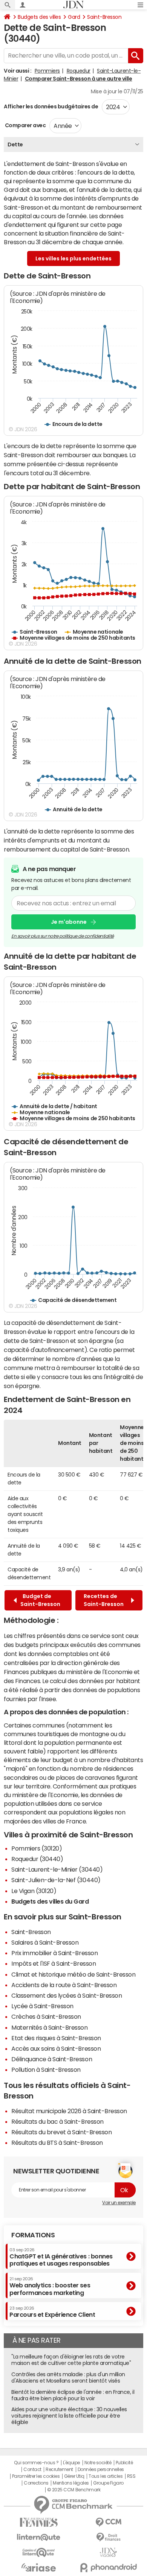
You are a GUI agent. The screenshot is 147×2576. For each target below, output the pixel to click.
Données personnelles (101, 2470)
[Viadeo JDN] (108, 2552)
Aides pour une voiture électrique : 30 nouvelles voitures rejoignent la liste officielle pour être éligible (69, 2416)
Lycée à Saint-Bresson (42, 2006)
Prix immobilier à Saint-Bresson (54, 1953)
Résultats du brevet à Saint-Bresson (61, 2132)
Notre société (98, 2463)
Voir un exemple (119, 2203)
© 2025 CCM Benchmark (74, 2490)
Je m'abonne (69, 922)
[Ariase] (39, 2567)
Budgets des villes (39, 17)
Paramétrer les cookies (36, 2476)
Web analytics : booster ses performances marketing (50, 2286)
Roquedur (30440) (37, 1859)
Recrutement (59, 2470)
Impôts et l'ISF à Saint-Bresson (54, 1963)
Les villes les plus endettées (73, 259)
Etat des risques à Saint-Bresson (56, 2038)
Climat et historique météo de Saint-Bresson (73, 1974)
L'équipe (71, 2463)
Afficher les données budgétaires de (51, 106)
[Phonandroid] (108, 2568)
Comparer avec (25, 125)
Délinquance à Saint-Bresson (52, 2059)
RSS (131, 2476)
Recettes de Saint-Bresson (105, 1600)
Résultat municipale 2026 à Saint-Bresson (69, 2111)
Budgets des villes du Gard (50, 1901)
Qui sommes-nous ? (36, 2463)
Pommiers (47, 71)
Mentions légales (71, 2483)
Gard (74, 17)
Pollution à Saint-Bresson (46, 2070)
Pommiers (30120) (37, 1848)
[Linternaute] (39, 2537)
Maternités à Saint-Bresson (50, 2027)
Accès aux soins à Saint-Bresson (56, 2048)
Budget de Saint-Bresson (40, 1600)
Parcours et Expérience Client (52, 2312)
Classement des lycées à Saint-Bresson (67, 1995)
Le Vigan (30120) (34, 1891)
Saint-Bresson (104, 17)
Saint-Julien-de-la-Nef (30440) (56, 1880)
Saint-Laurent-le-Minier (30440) (57, 1869)
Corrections (36, 2483)
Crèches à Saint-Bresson (46, 2016)
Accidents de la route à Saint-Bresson (64, 1985)
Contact (32, 2470)
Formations (33, 2235)
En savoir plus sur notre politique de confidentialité (63, 936)
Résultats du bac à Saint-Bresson (57, 2121)
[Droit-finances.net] (108, 2537)
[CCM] (108, 2522)
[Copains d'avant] (39, 2552)
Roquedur (79, 71)
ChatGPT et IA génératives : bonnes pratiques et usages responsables (61, 2257)
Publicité (124, 2463)
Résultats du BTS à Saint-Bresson (57, 2143)
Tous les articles (106, 2476)
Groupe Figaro (108, 2483)
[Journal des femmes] (39, 2522)
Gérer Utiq (74, 2476)
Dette (15, 144)
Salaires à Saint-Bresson (45, 1942)
